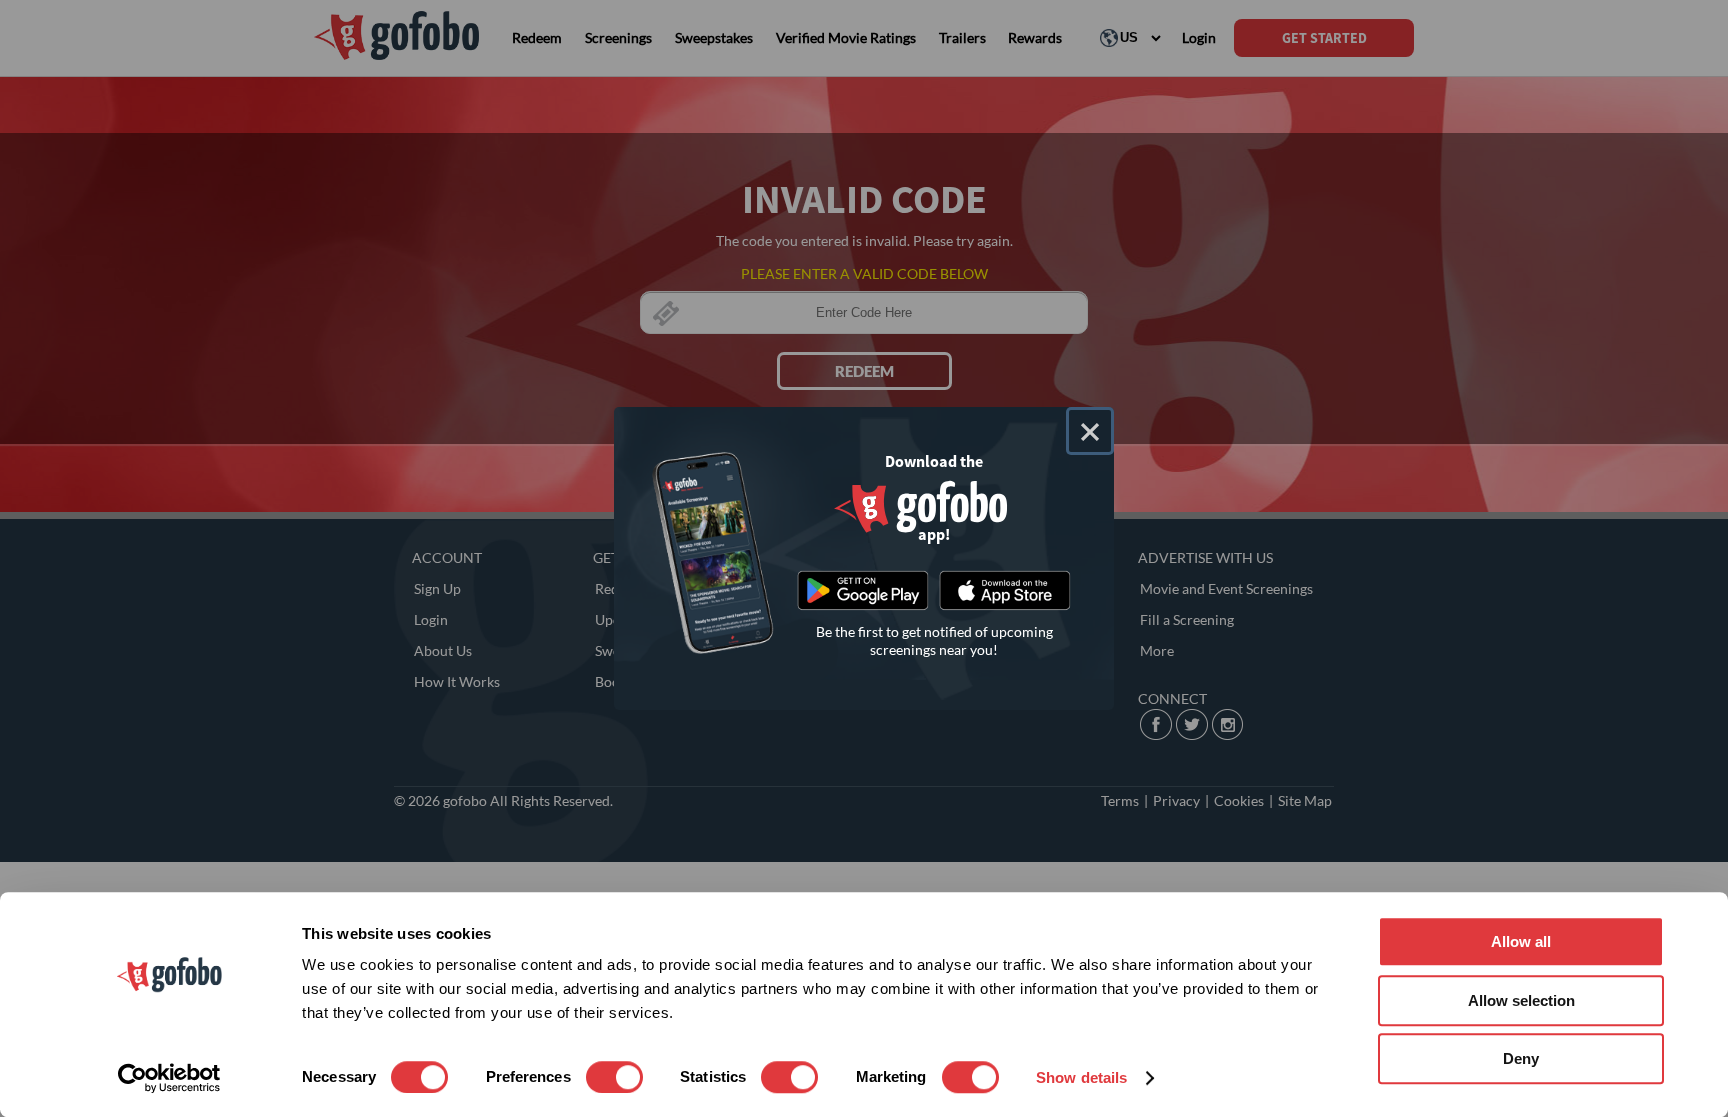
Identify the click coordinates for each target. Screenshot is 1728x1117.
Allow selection (1521, 1000)
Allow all (1521, 941)
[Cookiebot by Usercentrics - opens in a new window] (169, 1078)
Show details (1081, 1077)
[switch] (614, 1077)
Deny (1521, 1058)
